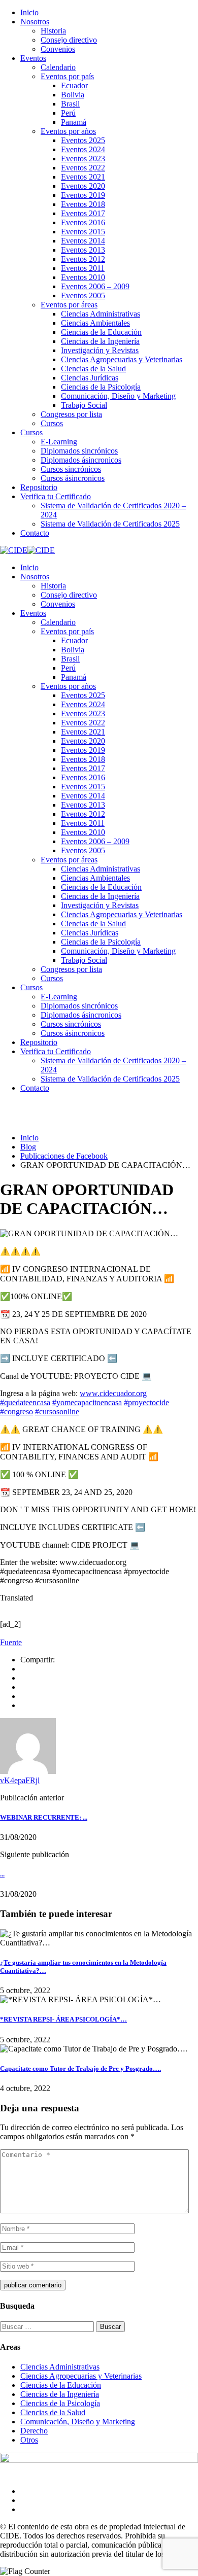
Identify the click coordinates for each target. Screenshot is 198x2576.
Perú (68, 113)
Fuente (11, 1642)
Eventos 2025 (83, 140)
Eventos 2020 (83, 186)
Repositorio (39, 487)
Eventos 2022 (83, 168)
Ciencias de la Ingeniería (100, 341)
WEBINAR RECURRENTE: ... (44, 1817)
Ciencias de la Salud (93, 369)
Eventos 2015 (83, 232)
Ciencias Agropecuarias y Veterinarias (122, 359)
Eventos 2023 (83, 159)
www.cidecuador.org (113, 1393)
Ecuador (74, 85)
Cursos (52, 423)
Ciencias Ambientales (95, 323)
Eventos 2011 (83, 268)
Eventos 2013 (83, 250)
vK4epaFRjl (20, 1780)
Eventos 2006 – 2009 (95, 286)
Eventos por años (68, 131)
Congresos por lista (71, 414)
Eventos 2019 (83, 195)
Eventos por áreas (69, 305)
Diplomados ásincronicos (81, 460)
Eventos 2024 (83, 149)
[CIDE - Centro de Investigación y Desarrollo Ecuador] (14, 550)
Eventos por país (67, 76)
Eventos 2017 (83, 213)
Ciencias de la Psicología (101, 387)
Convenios (58, 49)
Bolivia (73, 95)
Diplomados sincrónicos (79, 451)
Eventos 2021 (83, 177)
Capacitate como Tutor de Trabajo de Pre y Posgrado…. (80, 2068)
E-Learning (59, 442)
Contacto (35, 533)
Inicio (29, 12)
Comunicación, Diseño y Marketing (118, 396)
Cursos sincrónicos (71, 469)
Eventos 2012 (83, 259)
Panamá (74, 122)
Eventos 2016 (83, 222)
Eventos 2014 (83, 241)
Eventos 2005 (83, 295)
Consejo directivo (69, 40)
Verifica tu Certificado (56, 496)
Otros (29, 2440)
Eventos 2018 (83, 204)
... (2, 1874)
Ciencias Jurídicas (90, 378)
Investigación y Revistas (100, 350)
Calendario (58, 67)
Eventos (33, 58)
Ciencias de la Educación (101, 332)
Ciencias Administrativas (101, 314)
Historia (53, 31)
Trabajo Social (84, 405)
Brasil (70, 104)
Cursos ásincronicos (73, 478)
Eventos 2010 (83, 277)
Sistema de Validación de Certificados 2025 (110, 524)
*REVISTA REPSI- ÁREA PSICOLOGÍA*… (63, 2019)
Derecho (34, 2431)
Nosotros (35, 22)
